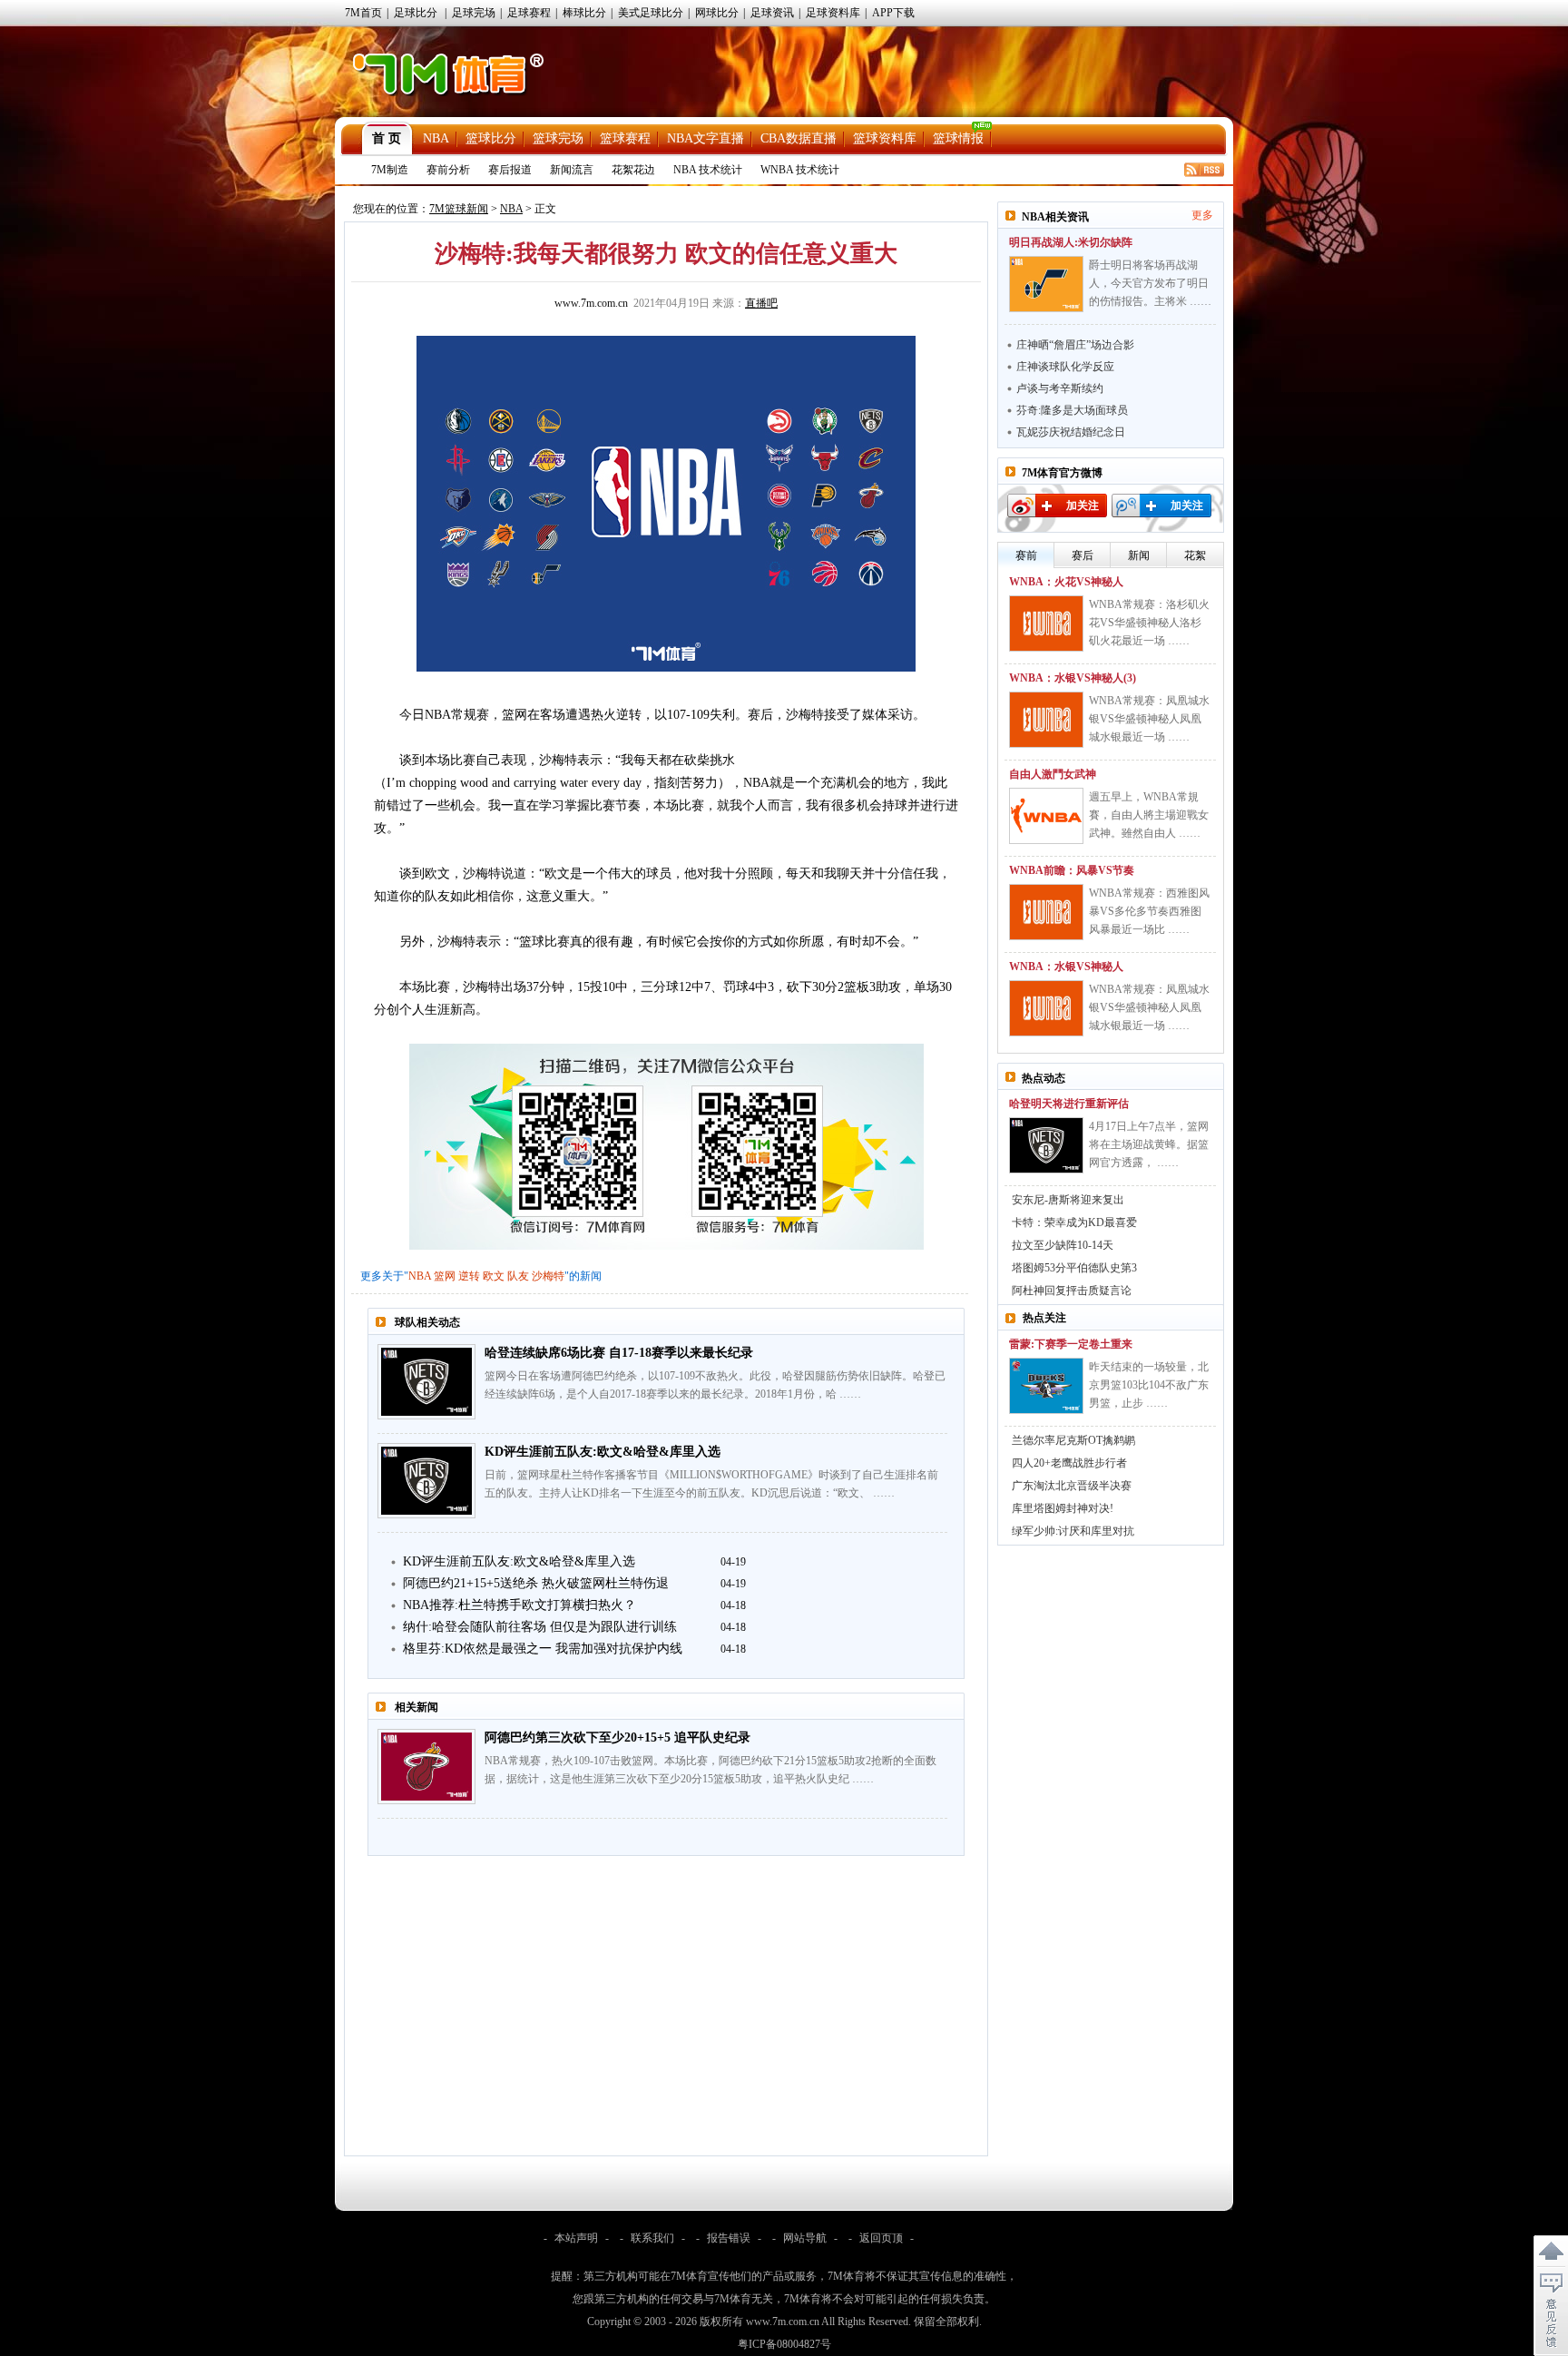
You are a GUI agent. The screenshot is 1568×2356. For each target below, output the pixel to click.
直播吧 (761, 303)
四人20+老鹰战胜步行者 (1069, 1463)
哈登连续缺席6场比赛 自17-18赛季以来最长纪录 (619, 1353)
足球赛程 (529, 13)
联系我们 (652, 2238)
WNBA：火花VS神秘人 (1066, 582)
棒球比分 (584, 13)
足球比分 (416, 13)
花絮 (1195, 555)
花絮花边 (633, 170)
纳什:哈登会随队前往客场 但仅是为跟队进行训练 (540, 1627)
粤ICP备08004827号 (784, 2344)
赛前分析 (448, 170)
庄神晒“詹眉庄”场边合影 (1075, 345)
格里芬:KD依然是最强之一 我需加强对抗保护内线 (543, 1649)
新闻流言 (572, 170)
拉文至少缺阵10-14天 (1063, 1245)
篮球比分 (491, 138)
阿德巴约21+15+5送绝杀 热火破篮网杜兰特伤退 (536, 1583)
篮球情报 (958, 138)
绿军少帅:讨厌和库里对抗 (1073, 1531)
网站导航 (805, 2238)
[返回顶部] (1551, 2252)
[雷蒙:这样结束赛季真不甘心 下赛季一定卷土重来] (1046, 1386)
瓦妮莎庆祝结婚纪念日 (1071, 432)
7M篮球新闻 (459, 209)
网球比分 (717, 13)
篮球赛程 (625, 138)
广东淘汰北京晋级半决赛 (1072, 1486)
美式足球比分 (651, 13)
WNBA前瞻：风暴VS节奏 (1072, 870)
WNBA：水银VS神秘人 (1066, 967)
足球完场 (474, 13)
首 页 (387, 138)
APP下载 (893, 13)
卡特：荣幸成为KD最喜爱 (1074, 1222)
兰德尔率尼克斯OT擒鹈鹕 (1073, 1440)
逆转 (469, 1276)
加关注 (1083, 506)
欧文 (494, 1276)
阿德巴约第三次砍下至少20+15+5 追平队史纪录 (617, 1738)
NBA (436, 138)
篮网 (445, 1276)
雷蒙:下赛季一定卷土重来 (1071, 1344)
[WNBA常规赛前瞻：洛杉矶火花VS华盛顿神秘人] (1046, 623)
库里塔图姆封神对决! (1063, 1508)
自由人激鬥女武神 (1053, 774)
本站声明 (576, 2238)
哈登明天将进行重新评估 (1069, 1104)
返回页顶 (881, 2238)
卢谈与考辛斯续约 (1060, 388)
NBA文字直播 (706, 138)
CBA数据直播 (799, 138)
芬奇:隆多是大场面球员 (1072, 410)
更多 (1202, 215)
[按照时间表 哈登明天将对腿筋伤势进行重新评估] (1046, 1145)
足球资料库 (833, 13)
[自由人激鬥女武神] (1046, 816)
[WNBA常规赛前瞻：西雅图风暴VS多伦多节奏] (1046, 912)
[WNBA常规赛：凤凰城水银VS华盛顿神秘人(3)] (1046, 720)
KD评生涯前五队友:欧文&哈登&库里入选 (603, 1452)
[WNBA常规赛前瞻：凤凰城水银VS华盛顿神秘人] (1046, 1008)
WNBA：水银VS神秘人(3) (1073, 678)
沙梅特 (548, 1276)
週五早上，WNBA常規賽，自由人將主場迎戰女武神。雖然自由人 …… (1149, 815)
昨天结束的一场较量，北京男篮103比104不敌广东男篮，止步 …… (1149, 1385)
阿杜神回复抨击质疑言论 (1072, 1291)
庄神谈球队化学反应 (1065, 367)
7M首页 (363, 13)
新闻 (1139, 555)
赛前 (1026, 555)
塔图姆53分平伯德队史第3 (1074, 1268)
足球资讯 (772, 13)
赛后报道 (510, 170)
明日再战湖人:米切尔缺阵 (1071, 242)
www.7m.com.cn (591, 303)
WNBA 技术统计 (800, 170)
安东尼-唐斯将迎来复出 (1068, 1200)
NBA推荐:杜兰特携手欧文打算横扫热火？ (519, 1605)
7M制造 (390, 170)
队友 (518, 1276)
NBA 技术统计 (708, 170)
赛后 (1083, 555)
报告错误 (729, 2238)
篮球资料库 (885, 138)
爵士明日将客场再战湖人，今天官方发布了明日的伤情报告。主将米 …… (1150, 283)
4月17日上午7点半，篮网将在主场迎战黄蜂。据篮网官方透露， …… (1149, 1144)
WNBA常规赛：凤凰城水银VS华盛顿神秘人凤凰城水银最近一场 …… (1149, 719)
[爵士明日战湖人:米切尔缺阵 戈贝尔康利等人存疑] (1046, 284)
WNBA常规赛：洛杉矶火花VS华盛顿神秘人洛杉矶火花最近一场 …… (1149, 623)
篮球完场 (558, 138)
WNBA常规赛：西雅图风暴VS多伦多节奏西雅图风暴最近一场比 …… (1149, 911)
